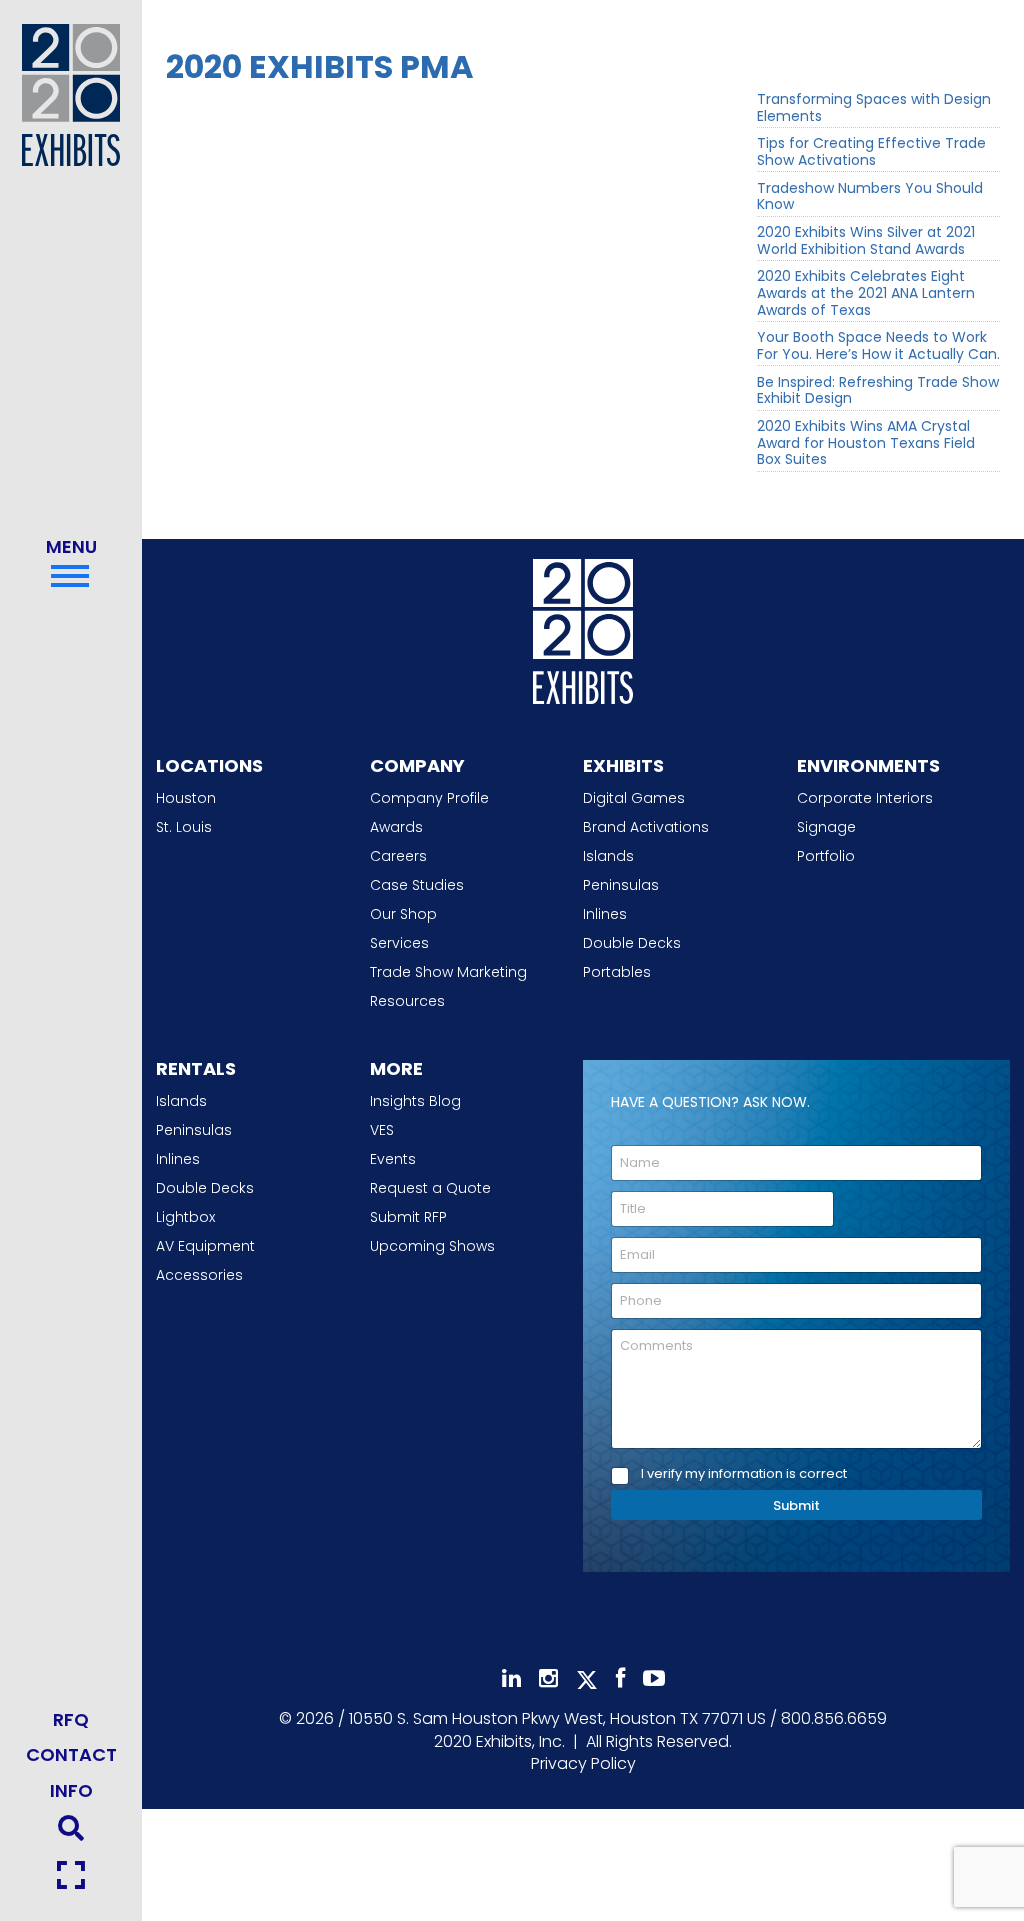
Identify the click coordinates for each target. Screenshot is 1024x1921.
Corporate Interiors (865, 798)
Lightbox (185, 1217)
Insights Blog (415, 1101)
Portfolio (826, 856)
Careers (398, 856)
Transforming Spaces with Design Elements (874, 108)
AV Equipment (205, 1246)
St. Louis (184, 827)
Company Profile (429, 798)
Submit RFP (408, 1217)
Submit (796, 1505)
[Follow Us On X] (587, 1680)
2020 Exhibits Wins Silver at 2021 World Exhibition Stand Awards (866, 241)
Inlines (605, 914)
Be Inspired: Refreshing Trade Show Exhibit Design (878, 391)
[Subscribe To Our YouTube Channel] (654, 1678)
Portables (617, 972)
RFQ (71, 1719)
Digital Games (634, 798)
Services (399, 943)
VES (382, 1130)
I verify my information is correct (744, 1474)
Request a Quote (430, 1188)
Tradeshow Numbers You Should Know (870, 197)
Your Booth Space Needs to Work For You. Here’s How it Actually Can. (878, 346)
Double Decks (632, 943)
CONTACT (71, 1754)
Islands (608, 856)
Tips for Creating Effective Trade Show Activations (871, 152)
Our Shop (403, 914)
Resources (407, 1001)
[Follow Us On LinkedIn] (511, 1678)
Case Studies (417, 885)
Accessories (199, 1275)
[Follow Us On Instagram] (548, 1678)
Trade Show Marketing (448, 972)
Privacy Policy (583, 1763)
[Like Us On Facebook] (620, 1678)
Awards (396, 827)
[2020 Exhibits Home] (583, 627)
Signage (826, 827)
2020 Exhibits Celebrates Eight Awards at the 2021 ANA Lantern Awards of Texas (866, 293)
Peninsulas (621, 885)
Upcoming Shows (432, 1246)
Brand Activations (646, 827)
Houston (186, 798)
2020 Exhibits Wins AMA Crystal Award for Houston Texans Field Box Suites (866, 443)
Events (393, 1159)
